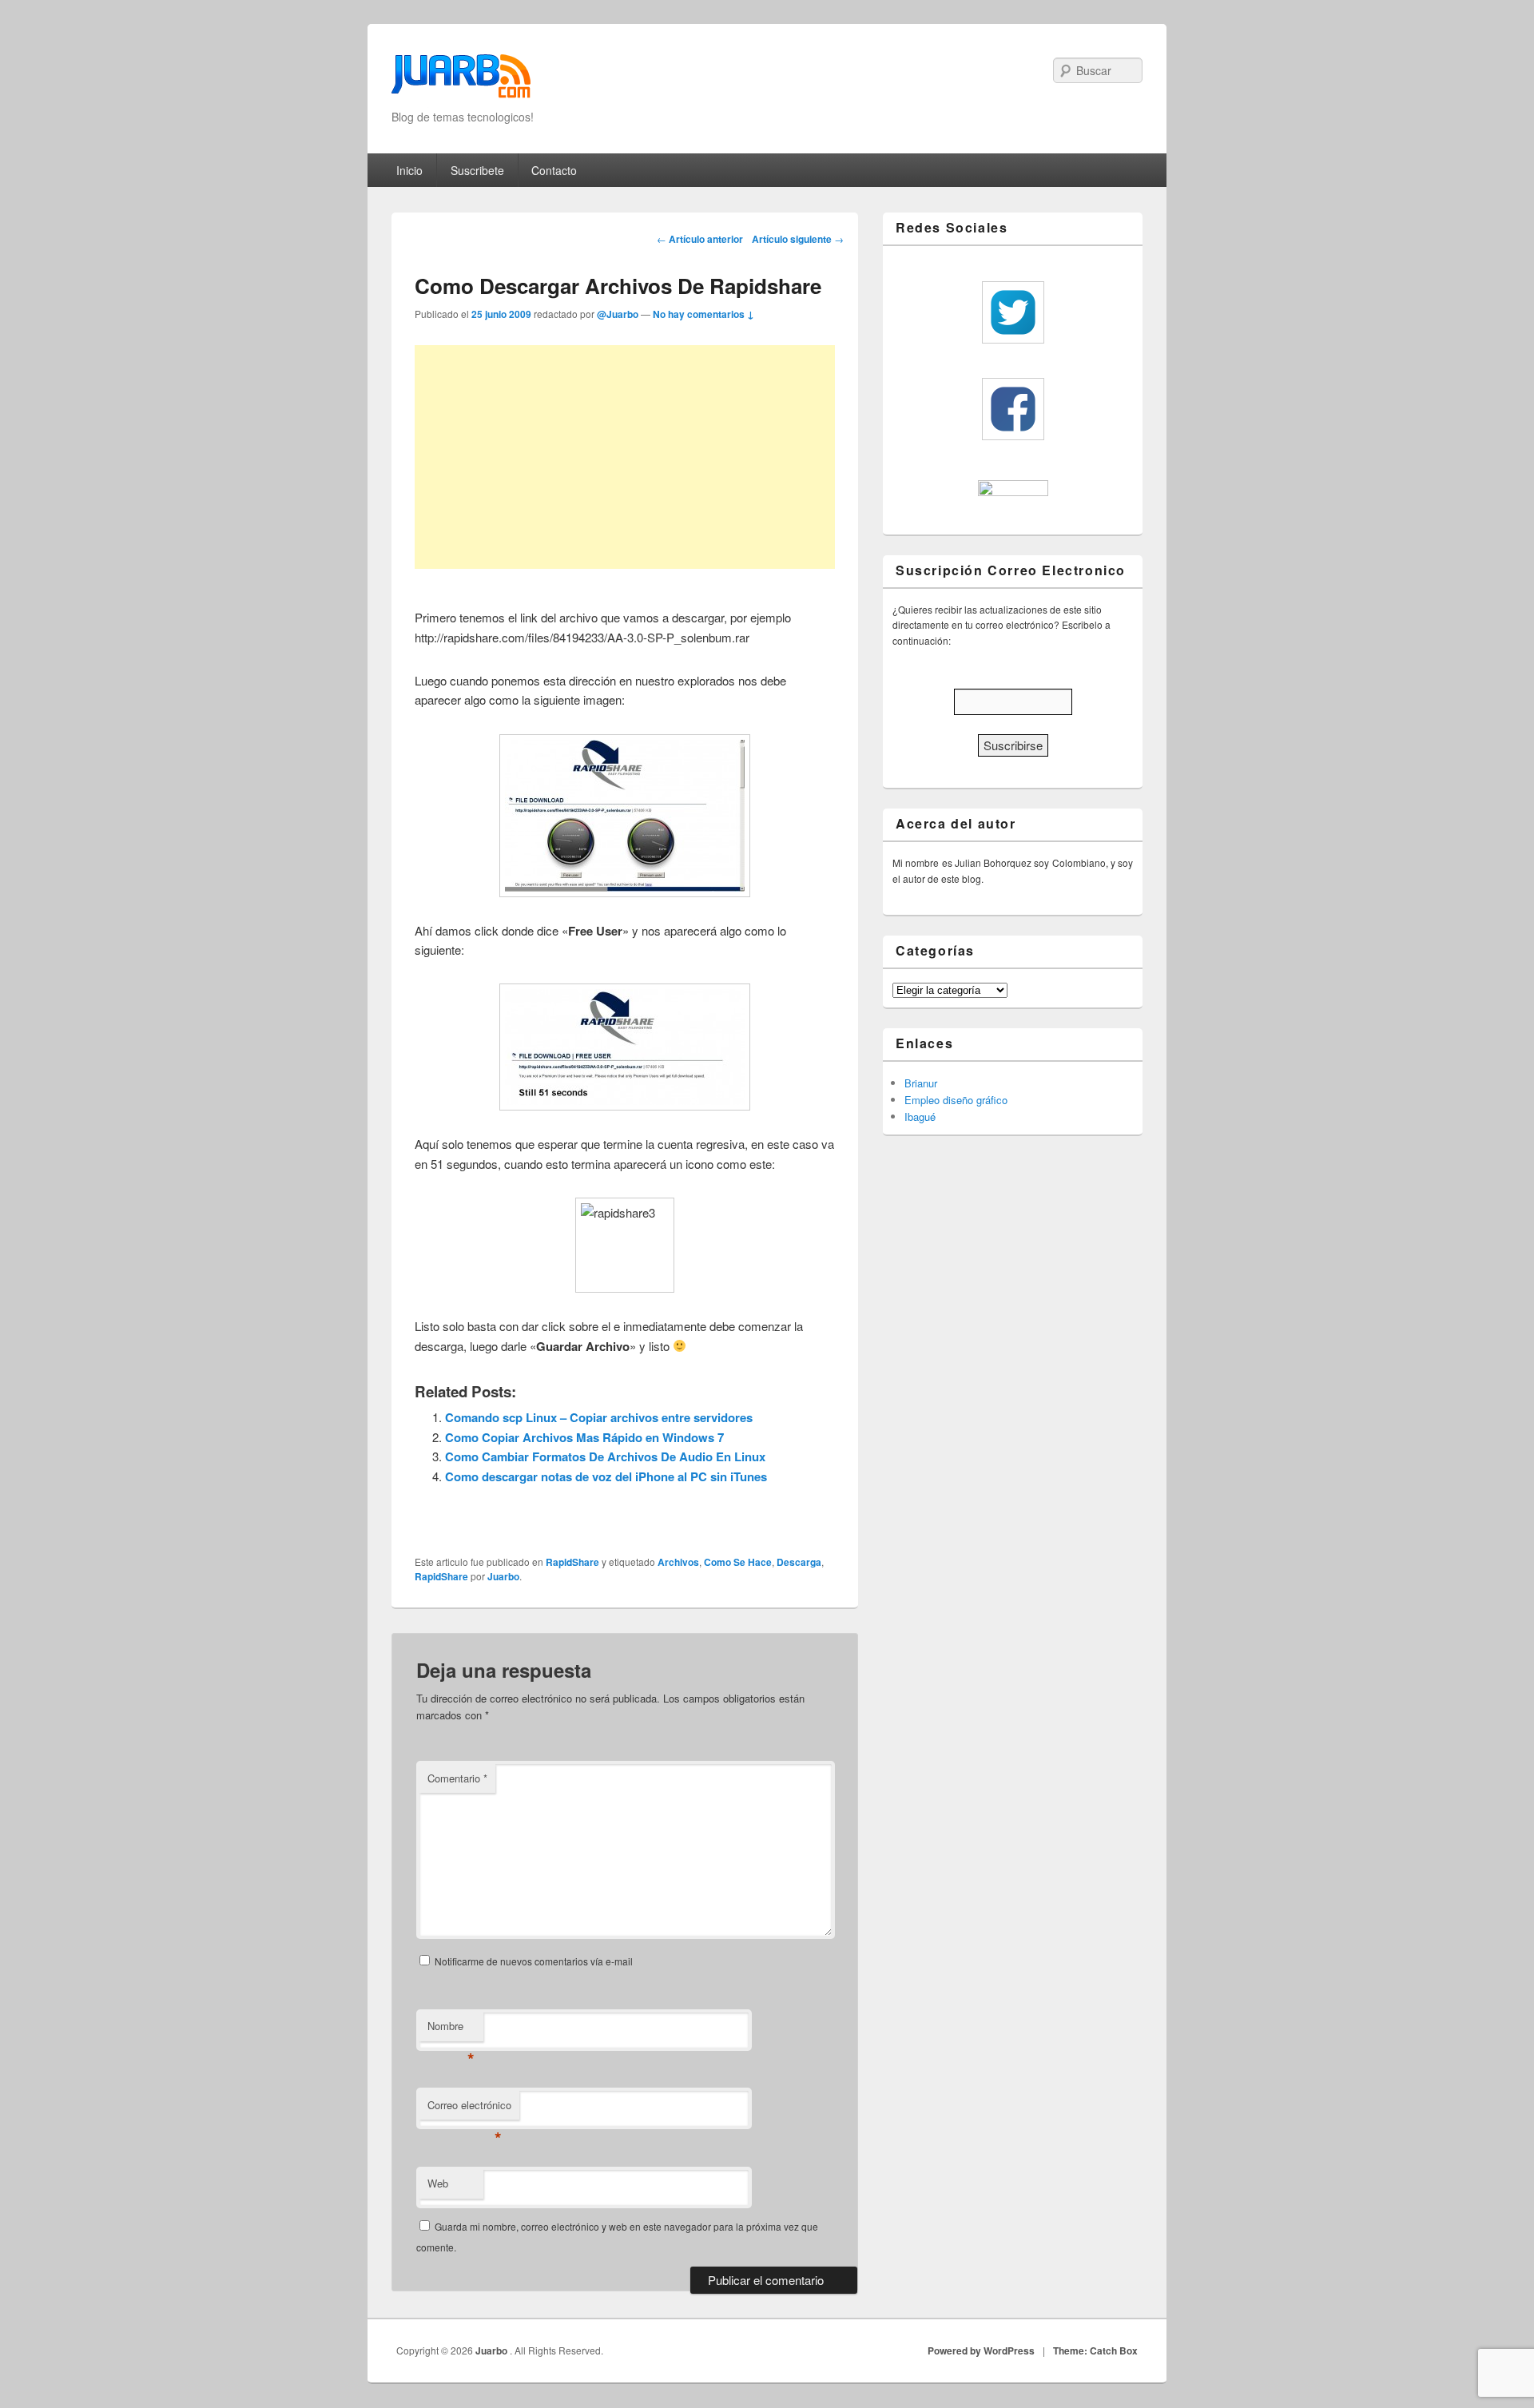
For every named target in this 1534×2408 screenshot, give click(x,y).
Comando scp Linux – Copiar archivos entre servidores (599, 1417)
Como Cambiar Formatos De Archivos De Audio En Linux (605, 1456)
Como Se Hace (738, 1562)
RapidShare (572, 1562)
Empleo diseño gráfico (956, 1100)
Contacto (554, 170)
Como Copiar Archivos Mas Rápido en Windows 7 (584, 1437)
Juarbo (503, 1576)
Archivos (678, 1562)
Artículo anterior (700, 239)
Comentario (457, 1778)
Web (438, 2183)
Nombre (451, 2030)
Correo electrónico (469, 2109)
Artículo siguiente (798, 239)
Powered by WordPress (981, 2350)
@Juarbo (618, 314)
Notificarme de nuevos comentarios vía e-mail (534, 1961)
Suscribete (477, 170)
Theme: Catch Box (1095, 2350)
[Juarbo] (461, 81)
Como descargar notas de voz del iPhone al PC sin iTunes (606, 1476)
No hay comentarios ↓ (703, 314)
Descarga (799, 1562)
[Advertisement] (625, 457)
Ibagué (920, 1117)
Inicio (409, 170)
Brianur (921, 1083)
